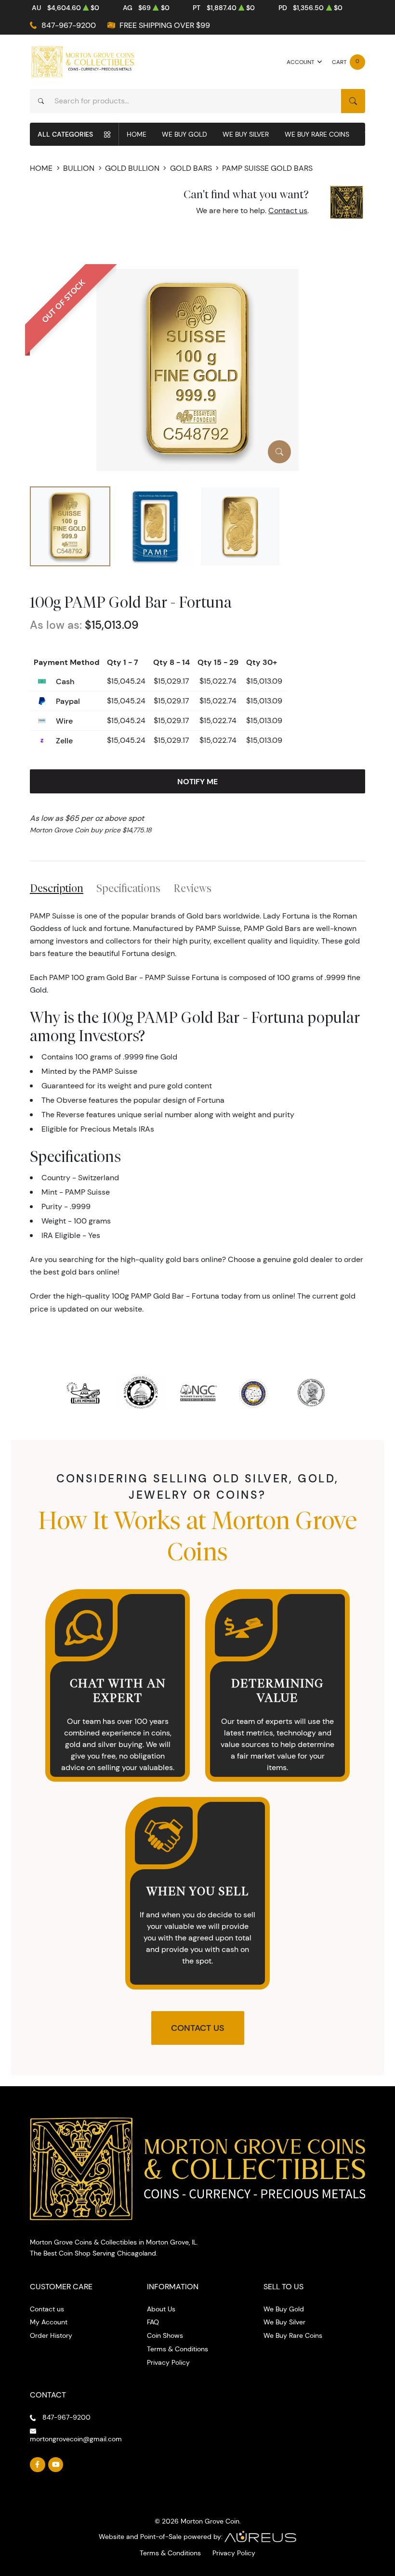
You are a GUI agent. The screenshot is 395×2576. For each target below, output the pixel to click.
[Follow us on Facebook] (38, 2465)
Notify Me (197, 781)
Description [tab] (57, 888)
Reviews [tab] (192, 888)
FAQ (153, 2322)
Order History (51, 2335)
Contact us (288, 210)
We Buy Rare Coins (317, 134)
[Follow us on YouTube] (56, 2465)
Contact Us (198, 2028)
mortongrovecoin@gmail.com (76, 2439)
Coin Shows (165, 2335)
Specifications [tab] (128, 888)
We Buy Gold (184, 134)
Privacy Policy (168, 2362)
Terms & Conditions (178, 2349)
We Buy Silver (246, 134)
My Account (49, 2322)
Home (137, 134)
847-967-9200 (69, 25)
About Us (161, 2309)
